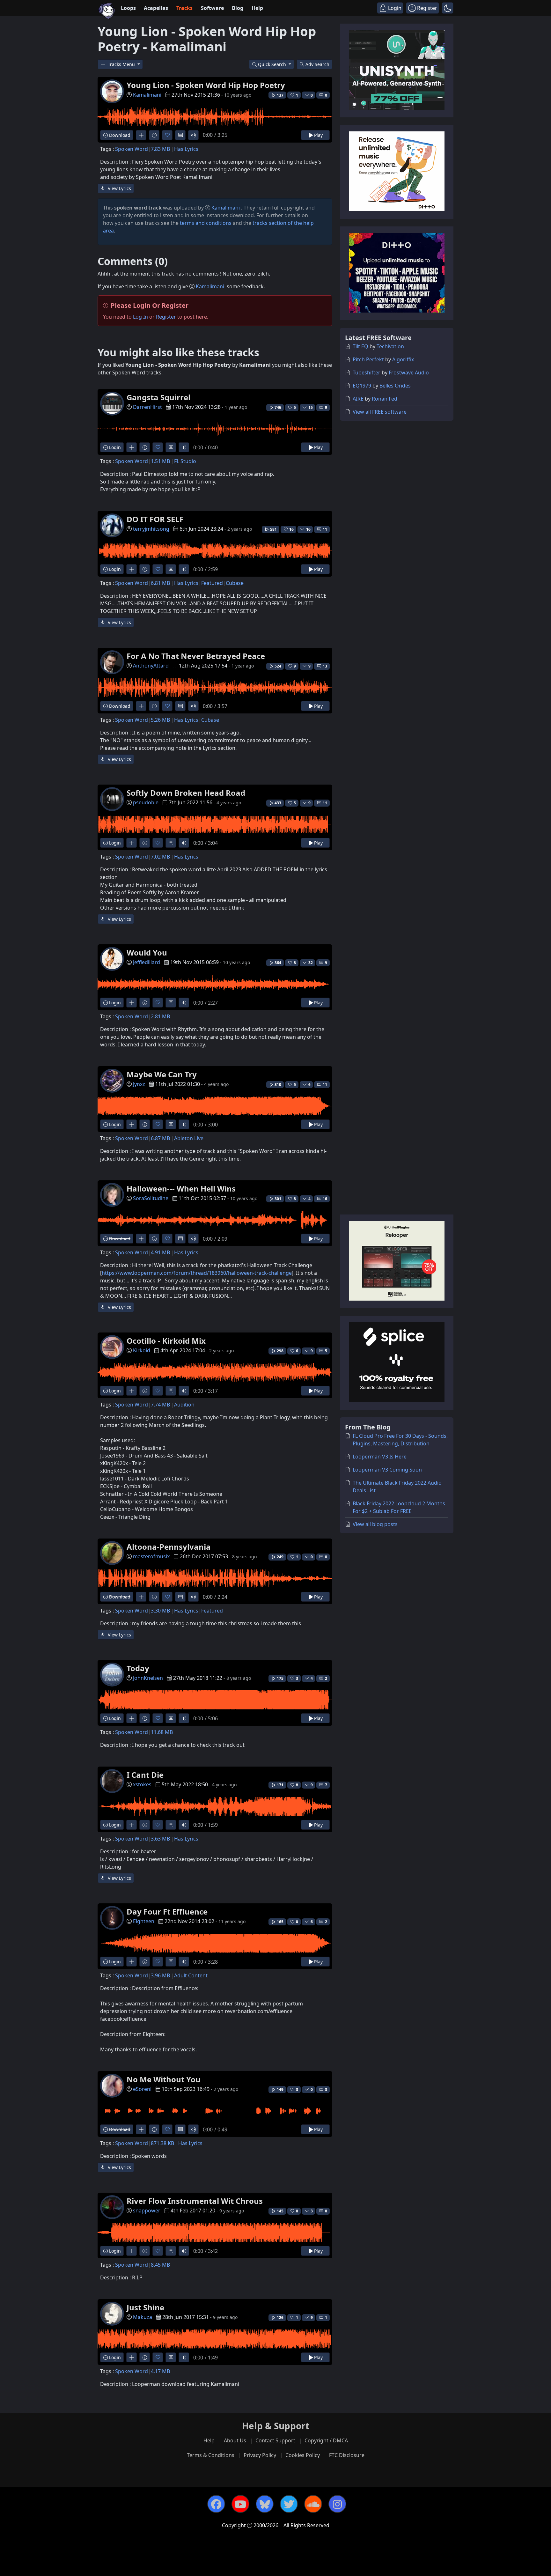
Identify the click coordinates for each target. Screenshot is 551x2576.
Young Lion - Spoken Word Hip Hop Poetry (206, 85)
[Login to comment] (180, 135)
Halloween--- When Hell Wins (181, 1188)
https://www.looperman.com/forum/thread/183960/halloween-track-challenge (197, 1273)
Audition (184, 1405)
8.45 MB (160, 2265)
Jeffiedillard (147, 962)
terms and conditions (206, 223)
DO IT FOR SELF (155, 519)
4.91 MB (160, 1252)
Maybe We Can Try (162, 1074)
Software (212, 8)
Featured (212, 583)
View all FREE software (380, 412)
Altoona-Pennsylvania (169, 1547)
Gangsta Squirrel (158, 397)
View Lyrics (119, 188)
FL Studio (185, 461)
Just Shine (145, 2307)
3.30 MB (160, 1611)
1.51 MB (160, 461)
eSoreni (142, 2089)
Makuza (143, 2317)
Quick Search (273, 64)
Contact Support (275, 2440)
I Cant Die (145, 1775)
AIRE (358, 399)
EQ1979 (362, 386)
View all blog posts (375, 1524)
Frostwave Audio (409, 373)
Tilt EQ (360, 346)
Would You (147, 952)
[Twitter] (289, 2504)
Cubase (235, 583)
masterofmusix (151, 1556)
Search (317, 64)
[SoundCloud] (313, 2504)
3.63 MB (160, 1839)
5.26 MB (160, 720)
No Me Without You (164, 2079)
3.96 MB (160, 1975)
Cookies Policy (303, 2455)
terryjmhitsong (151, 529)
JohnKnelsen (148, 1678)
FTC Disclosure (347, 2455)
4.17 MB (160, 2371)
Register (166, 317)
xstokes (142, 1784)
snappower (147, 2211)
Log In (140, 317)
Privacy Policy (260, 2455)
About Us (235, 2440)
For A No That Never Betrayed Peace (196, 656)
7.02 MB (160, 857)
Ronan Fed (385, 399)
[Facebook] (216, 2504)
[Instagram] (337, 2504)
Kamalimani (147, 95)
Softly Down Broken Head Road (186, 793)
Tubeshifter (367, 373)
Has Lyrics (186, 149)
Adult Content (191, 1975)
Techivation (390, 346)
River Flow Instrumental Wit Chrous (195, 2201)
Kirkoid (142, 1350)
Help (257, 8)
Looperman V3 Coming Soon (387, 1470)
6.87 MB (160, 1138)
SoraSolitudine (151, 1198)
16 (325, 1199)
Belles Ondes (395, 386)
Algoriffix (403, 359)
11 (325, 529)
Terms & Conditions (211, 2455)
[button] (448, 8)
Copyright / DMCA (326, 2440)
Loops (128, 8)
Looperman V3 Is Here (380, 1457)
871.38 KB (162, 2143)
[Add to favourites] (167, 135)
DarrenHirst (147, 407)
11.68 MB (162, 1732)
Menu (122, 64)
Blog (238, 8)
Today (138, 1668)
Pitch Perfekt (368, 359)
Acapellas (156, 8)
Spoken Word (132, 149)
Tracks (184, 8)
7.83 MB (160, 149)
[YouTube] (240, 2504)
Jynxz (139, 1084)
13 (325, 666)
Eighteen (144, 1921)
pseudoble (146, 802)
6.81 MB (160, 583)
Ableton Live (189, 1138)
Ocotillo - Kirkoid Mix (166, 1341)
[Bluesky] (265, 2504)
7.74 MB (160, 1405)
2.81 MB (160, 1016)
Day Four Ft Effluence (167, 1912)
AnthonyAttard (151, 666)
